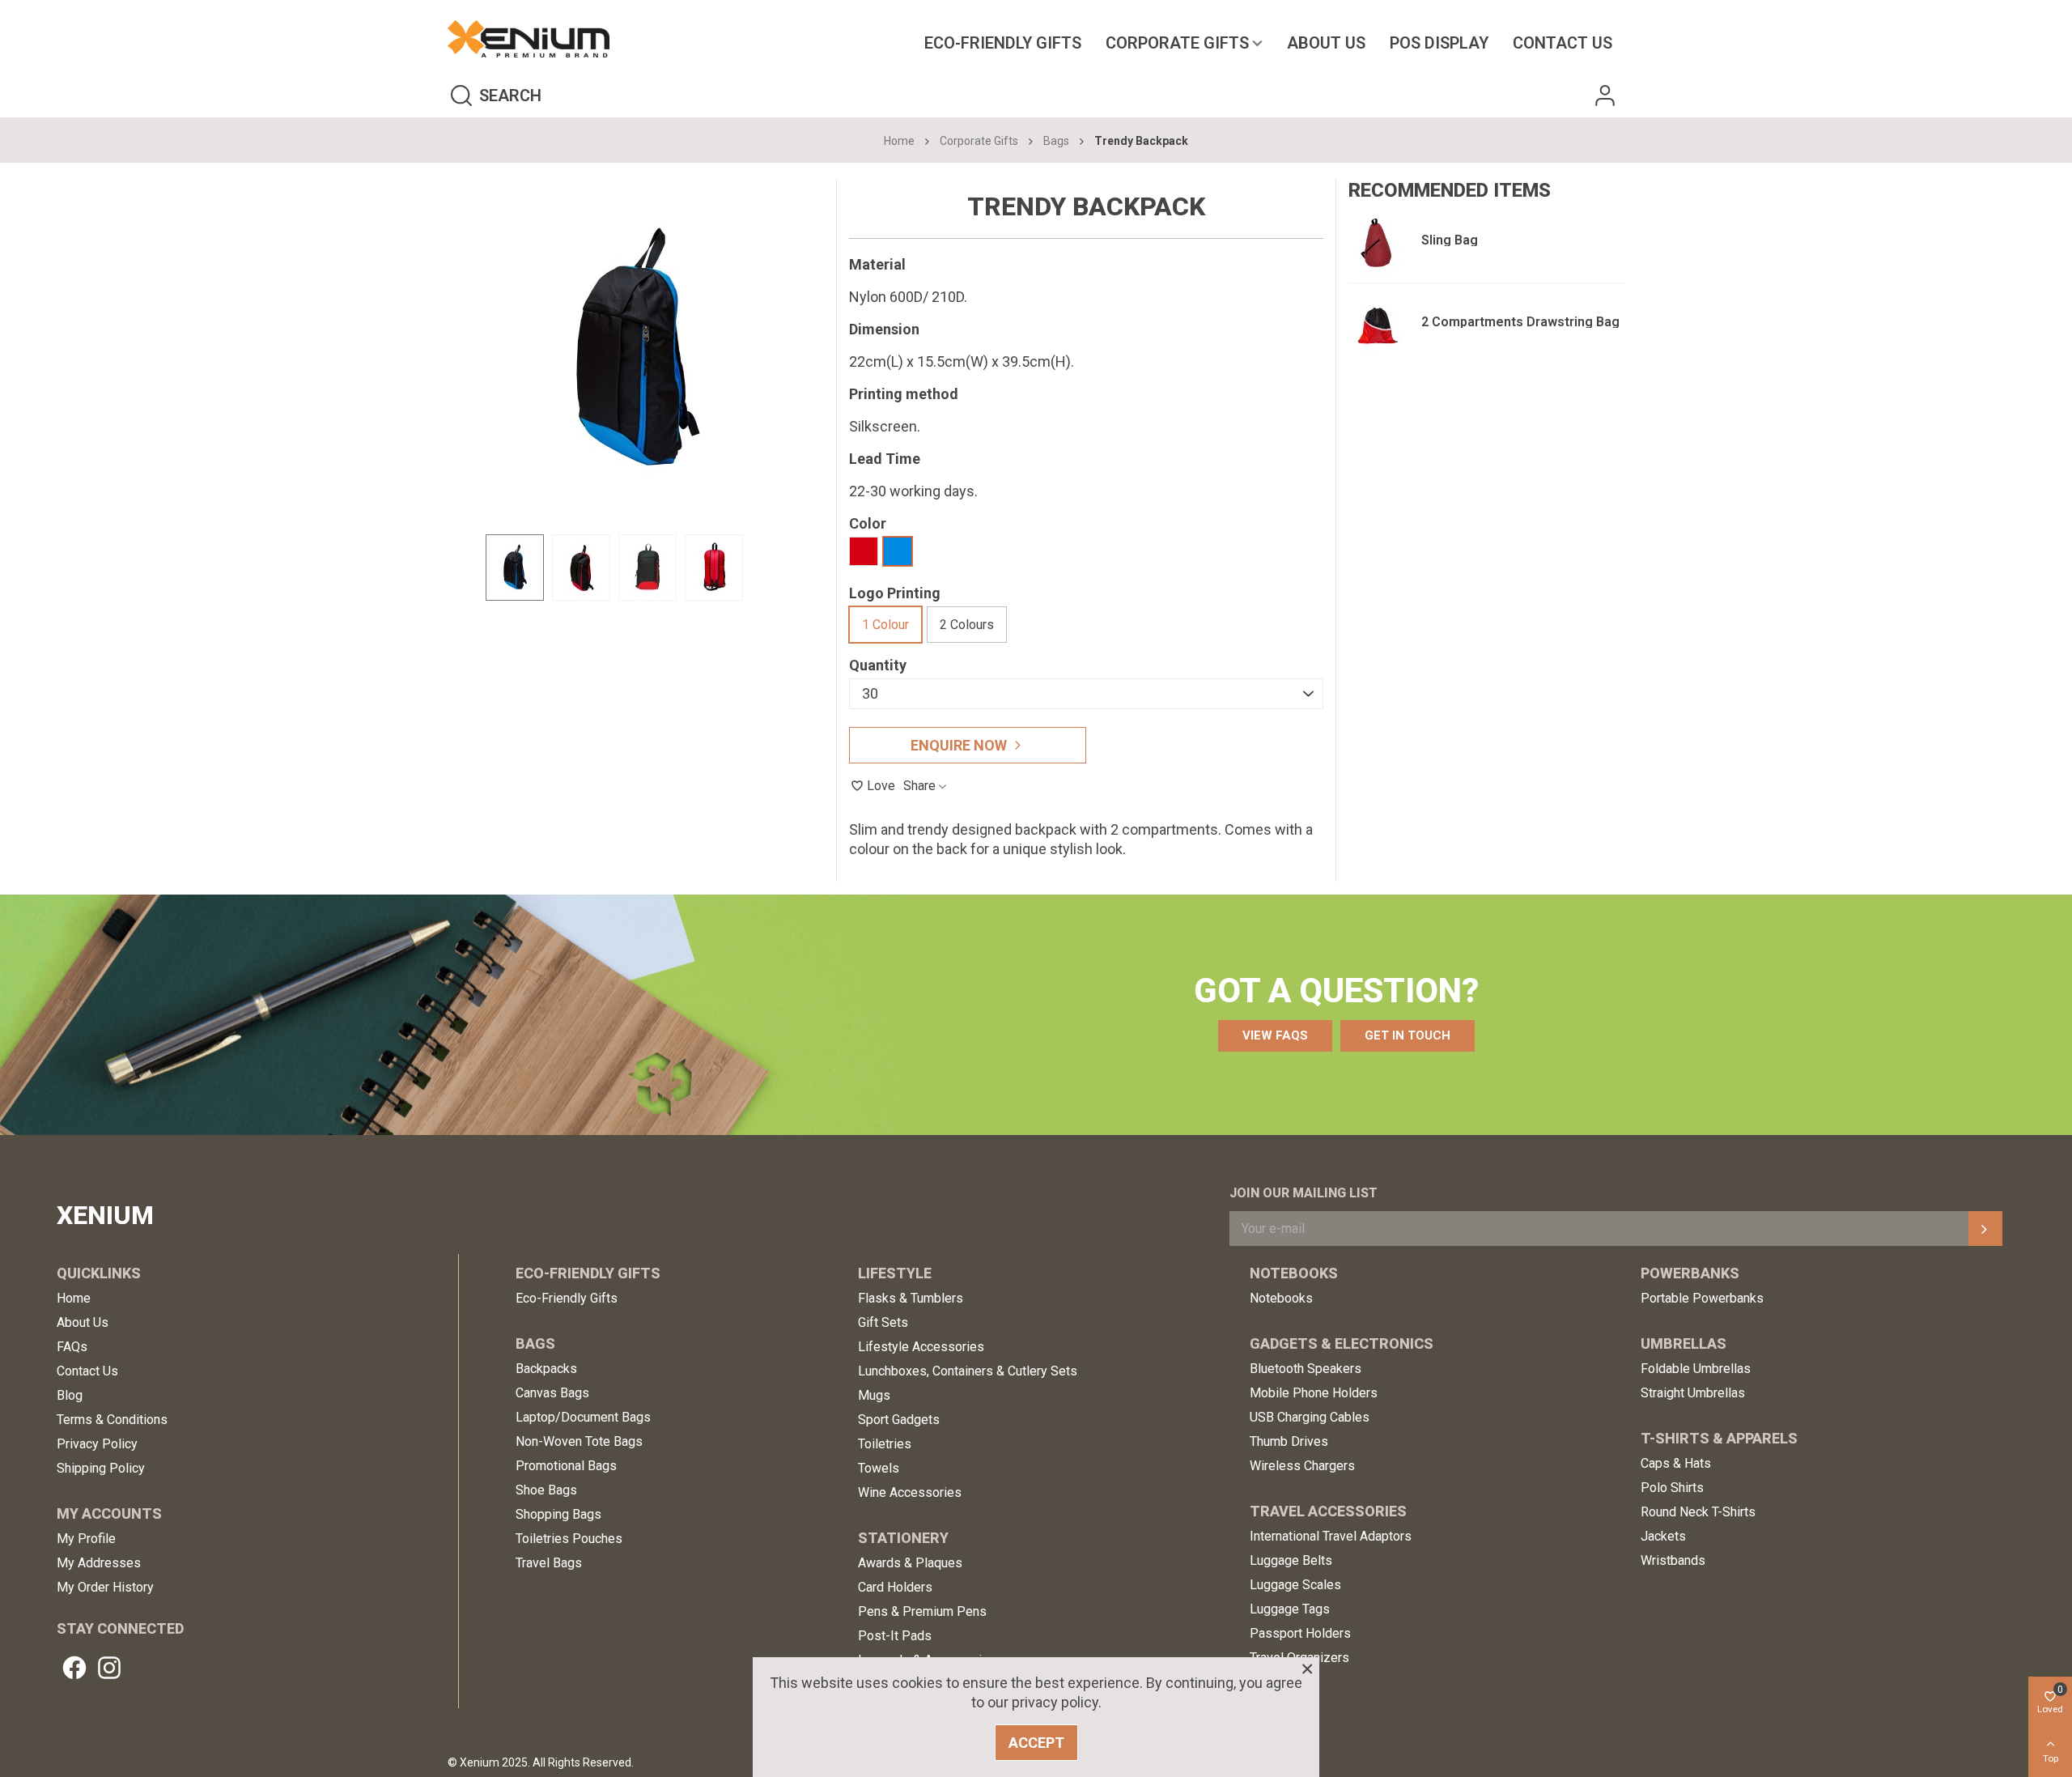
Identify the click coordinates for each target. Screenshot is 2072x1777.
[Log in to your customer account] (1605, 95)
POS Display (1439, 43)
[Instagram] (109, 1668)
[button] (1275, 1036)
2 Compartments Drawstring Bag (1520, 322)
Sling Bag (1450, 240)
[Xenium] (529, 39)
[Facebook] (74, 1668)
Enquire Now (959, 745)
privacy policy (1055, 1702)
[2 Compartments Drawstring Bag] (1377, 324)
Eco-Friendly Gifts (1003, 43)
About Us (1326, 43)
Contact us (1562, 43)
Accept (1036, 1743)
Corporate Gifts (1177, 43)
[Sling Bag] (1377, 242)
